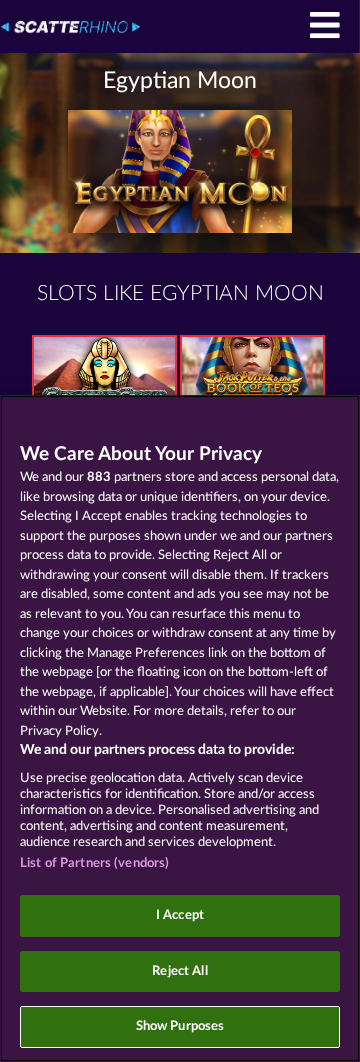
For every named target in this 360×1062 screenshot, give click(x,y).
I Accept (180, 915)
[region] (180, 728)
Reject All (179, 971)
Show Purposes (180, 1026)
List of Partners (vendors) (94, 863)
